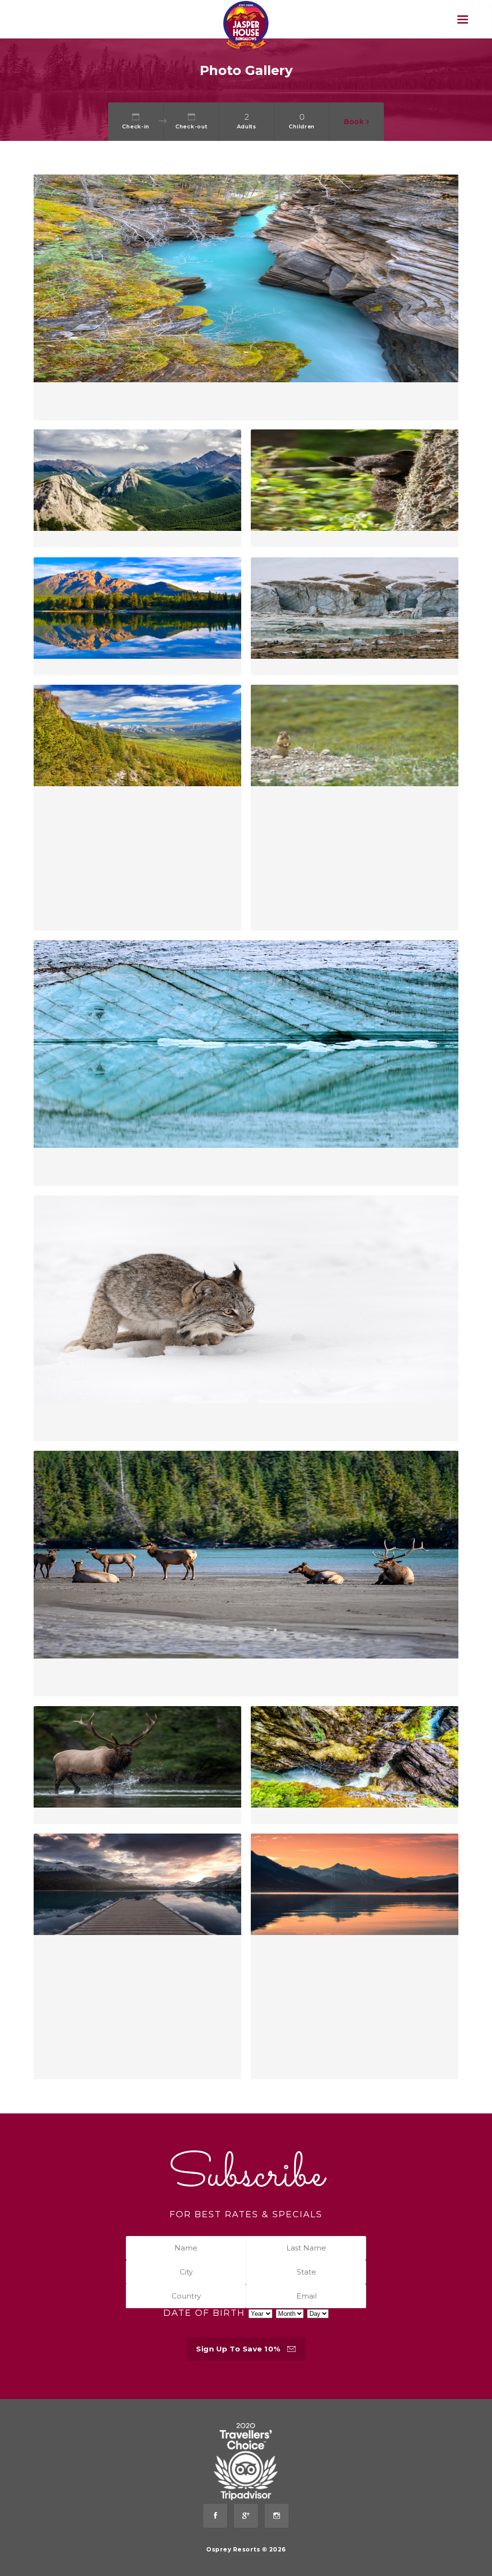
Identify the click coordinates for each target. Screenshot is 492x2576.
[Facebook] (215, 2516)
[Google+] (246, 2516)
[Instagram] (277, 2516)
